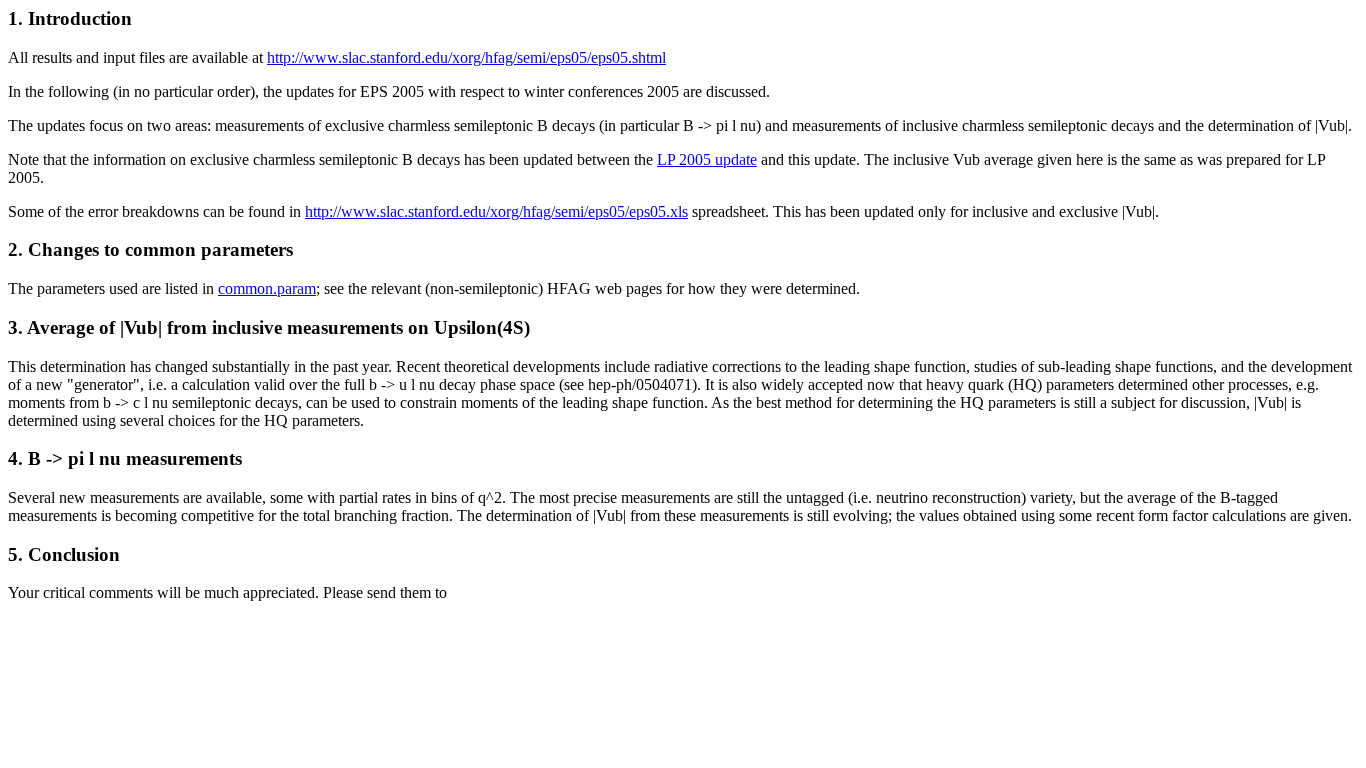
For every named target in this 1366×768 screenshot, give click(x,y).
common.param (267, 288)
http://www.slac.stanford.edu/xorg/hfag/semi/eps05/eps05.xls (496, 211)
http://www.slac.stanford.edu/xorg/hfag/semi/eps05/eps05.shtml (466, 57)
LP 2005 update (707, 159)
